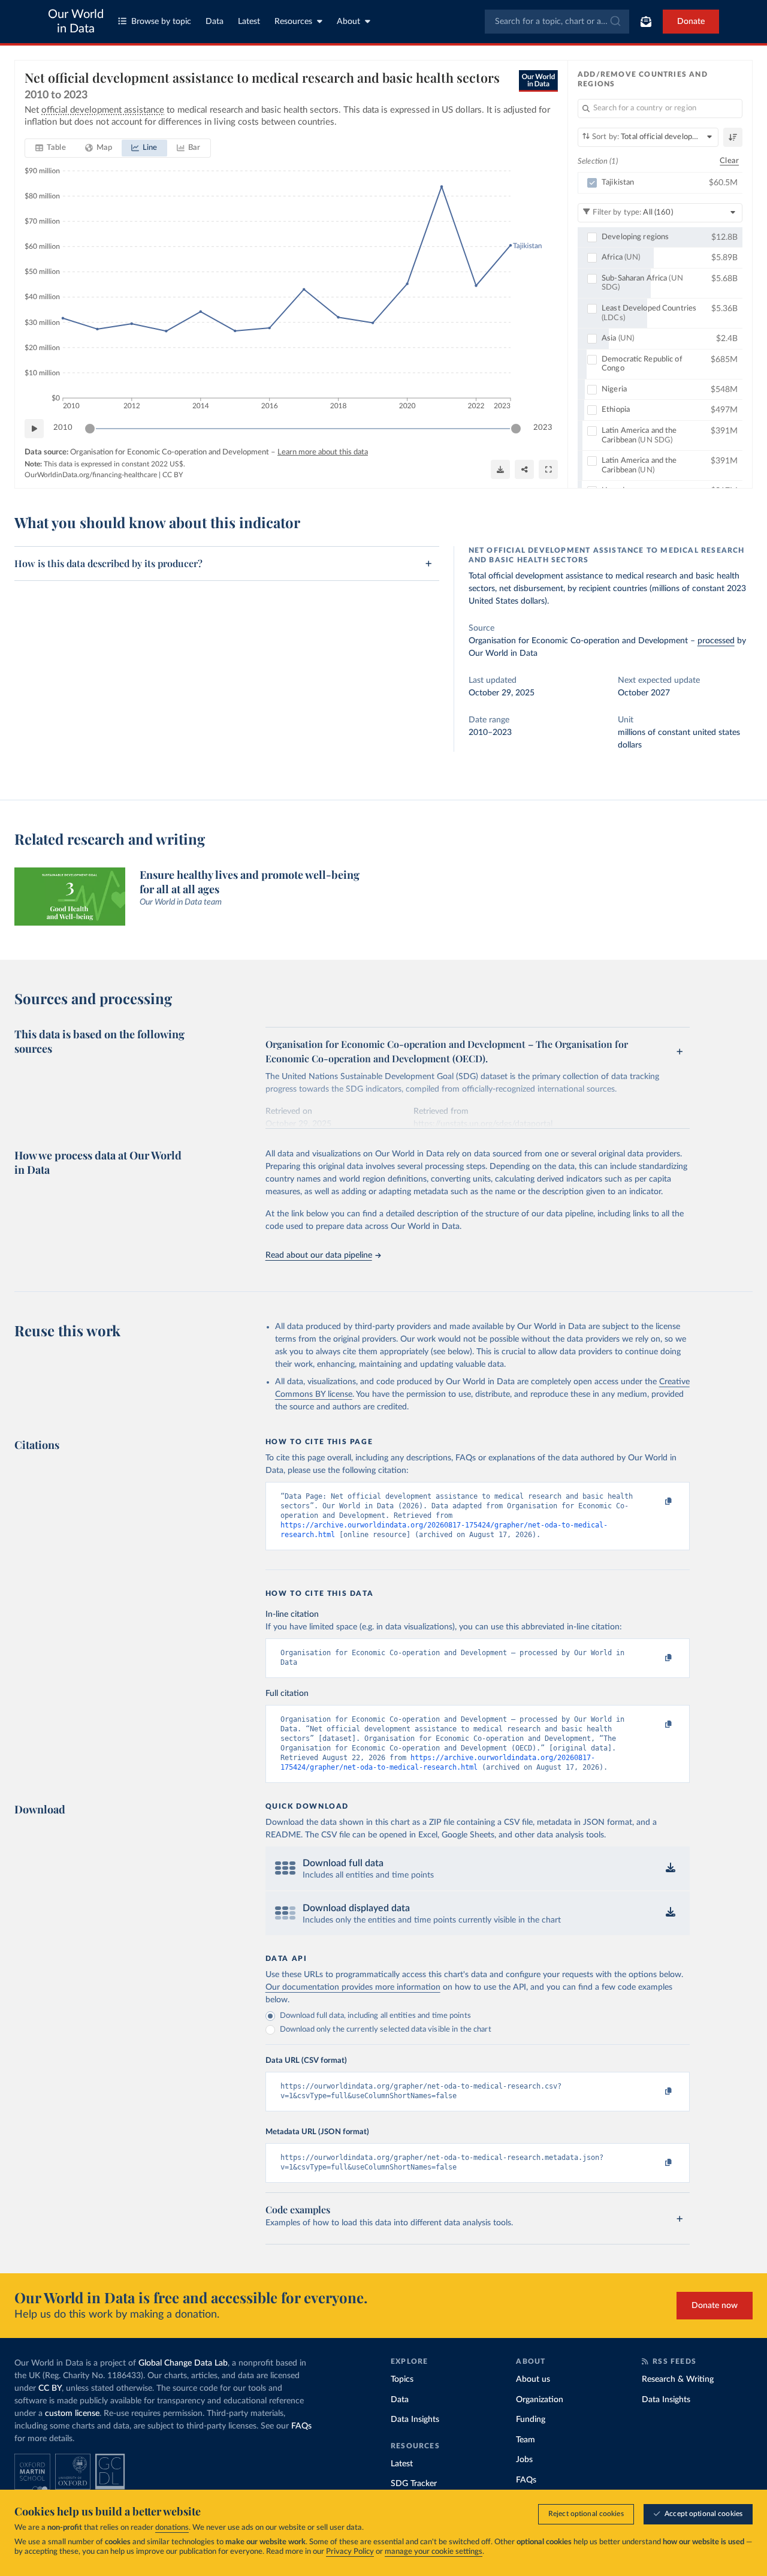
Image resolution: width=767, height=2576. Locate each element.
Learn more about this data (323, 452)
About (348, 22)
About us (533, 2379)
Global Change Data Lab (183, 2363)
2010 (63, 428)
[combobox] (557, 22)
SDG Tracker (414, 2484)
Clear (729, 161)
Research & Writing (678, 2379)
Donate (691, 22)
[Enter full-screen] (548, 469)
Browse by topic (161, 22)
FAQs (301, 2426)
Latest (249, 22)
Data (215, 22)
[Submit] (614, 22)
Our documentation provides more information (353, 1987)
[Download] (500, 469)
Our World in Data (76, 22)
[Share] (524, 469)
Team (526, 2440)
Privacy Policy (350, 2552)
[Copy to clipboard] (656, 1502)
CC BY (173, 475)
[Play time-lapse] (34, 429)
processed (716, 641)
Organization (540, 2400)
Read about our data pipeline (319, 1255)
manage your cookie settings (434, 2552)
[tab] (51, 148)
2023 (543, 428)
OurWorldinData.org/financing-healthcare (91, 475)
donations (172, 2528)
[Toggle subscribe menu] (646, 22)
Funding (531, 2420)
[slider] (90, 429)
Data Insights (415, 2420)
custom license (72, 2414)
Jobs (524, 2460)
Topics (402, 2379)
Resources (293, 22)
